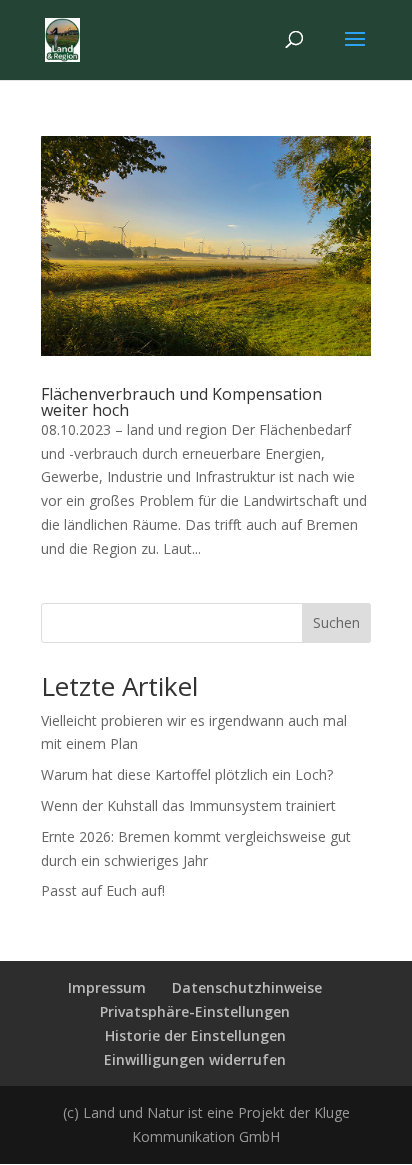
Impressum (107, 987)
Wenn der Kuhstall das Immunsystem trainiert (188, 805)
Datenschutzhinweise (247, 987)
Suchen (336, 622)
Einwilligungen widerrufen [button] (195, 1059)
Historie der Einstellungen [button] (195, 1035)
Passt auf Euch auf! (103, 890)
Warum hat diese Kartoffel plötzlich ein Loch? (187, 774)
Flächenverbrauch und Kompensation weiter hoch (181, 402)
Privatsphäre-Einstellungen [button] (195, 1011)
